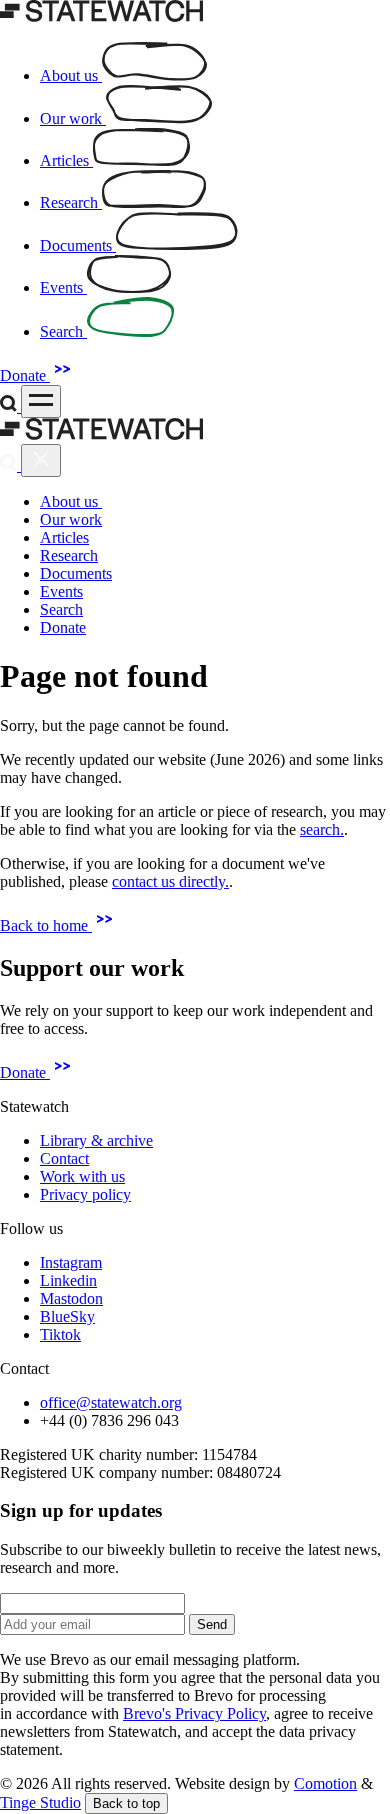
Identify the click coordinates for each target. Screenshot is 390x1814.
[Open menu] (41, 401)
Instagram (71, 1262)
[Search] (10, 406)
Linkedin (68, 1280)
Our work (71, 519)
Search (61, 609)
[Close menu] (41, 460)
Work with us (82, 1176)
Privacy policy (85, 1194)
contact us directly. (170, 881)
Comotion (325, 1783)
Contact (64, 1158)
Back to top (126, 1803)
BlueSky (67, 1316)
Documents (76, 573)
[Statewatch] (102, 16)
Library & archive (96, 1140)
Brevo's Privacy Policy (194, 1713)
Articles (64, 537)
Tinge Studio (40, 1802)
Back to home (46, 925)
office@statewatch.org (111, 1402)
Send (212, 1624)
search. (322, 829)
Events (61, 591)
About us (71, 501)
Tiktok (60, 1334)
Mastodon (71, 1298)
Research (69, 555)
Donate (25, 375)
